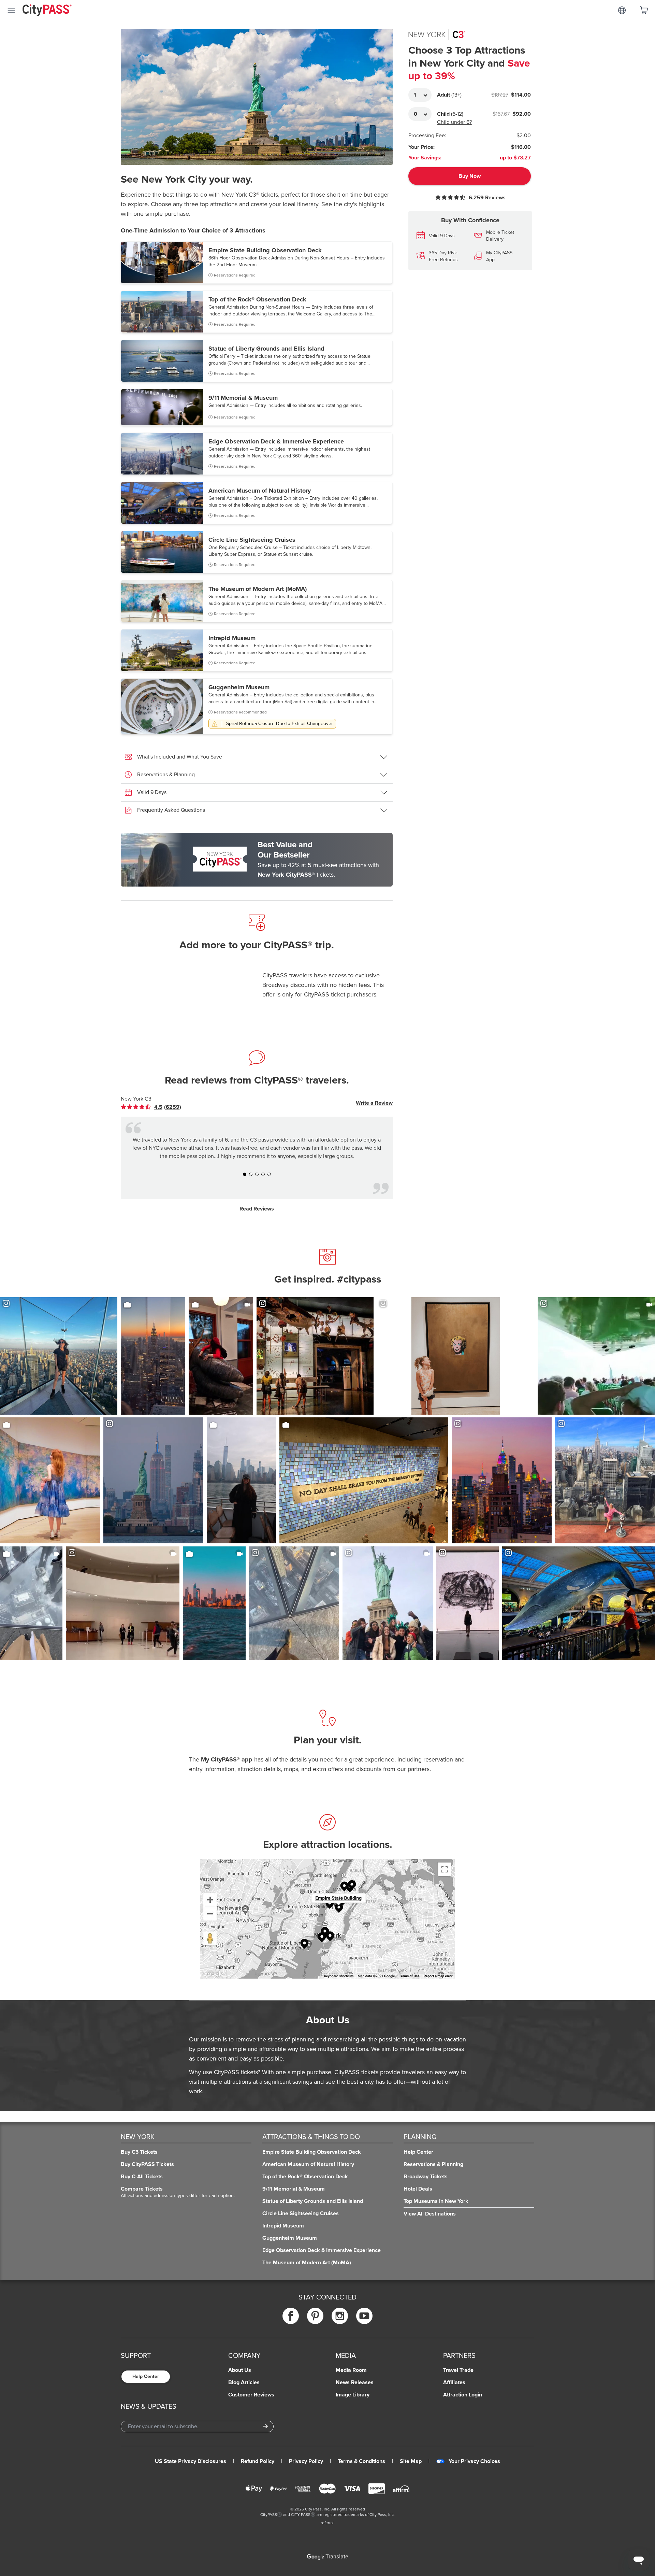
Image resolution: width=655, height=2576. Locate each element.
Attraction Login (463, 2395)
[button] (257, 263)
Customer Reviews (251, 2395)
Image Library (353, 2395)
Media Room (351, 2370)
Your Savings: (425, 158)
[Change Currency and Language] (622, 10)
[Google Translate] (327, 2557)
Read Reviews (257, 1209)
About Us (240, 2370)
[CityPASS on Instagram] (340, 2316)
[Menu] (11, 10)
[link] (156, 1107)
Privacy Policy (306, 2461)
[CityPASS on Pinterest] (315, 2316)
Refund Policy (258, 2461)
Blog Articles (244, 2382)
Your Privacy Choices (474, 2461)
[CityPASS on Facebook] (291, 2316)
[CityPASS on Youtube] (364, 2316)
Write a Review (374, 1103)
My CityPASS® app (227, 1759)
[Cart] (644, 10)
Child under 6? (454, 122)
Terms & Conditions (361, 2461)
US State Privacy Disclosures (191, 2461)
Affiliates (454, 2382)
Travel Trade (458, 2370)
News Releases (355, 2382)
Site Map (411, 2461)
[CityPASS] (47, 11)
